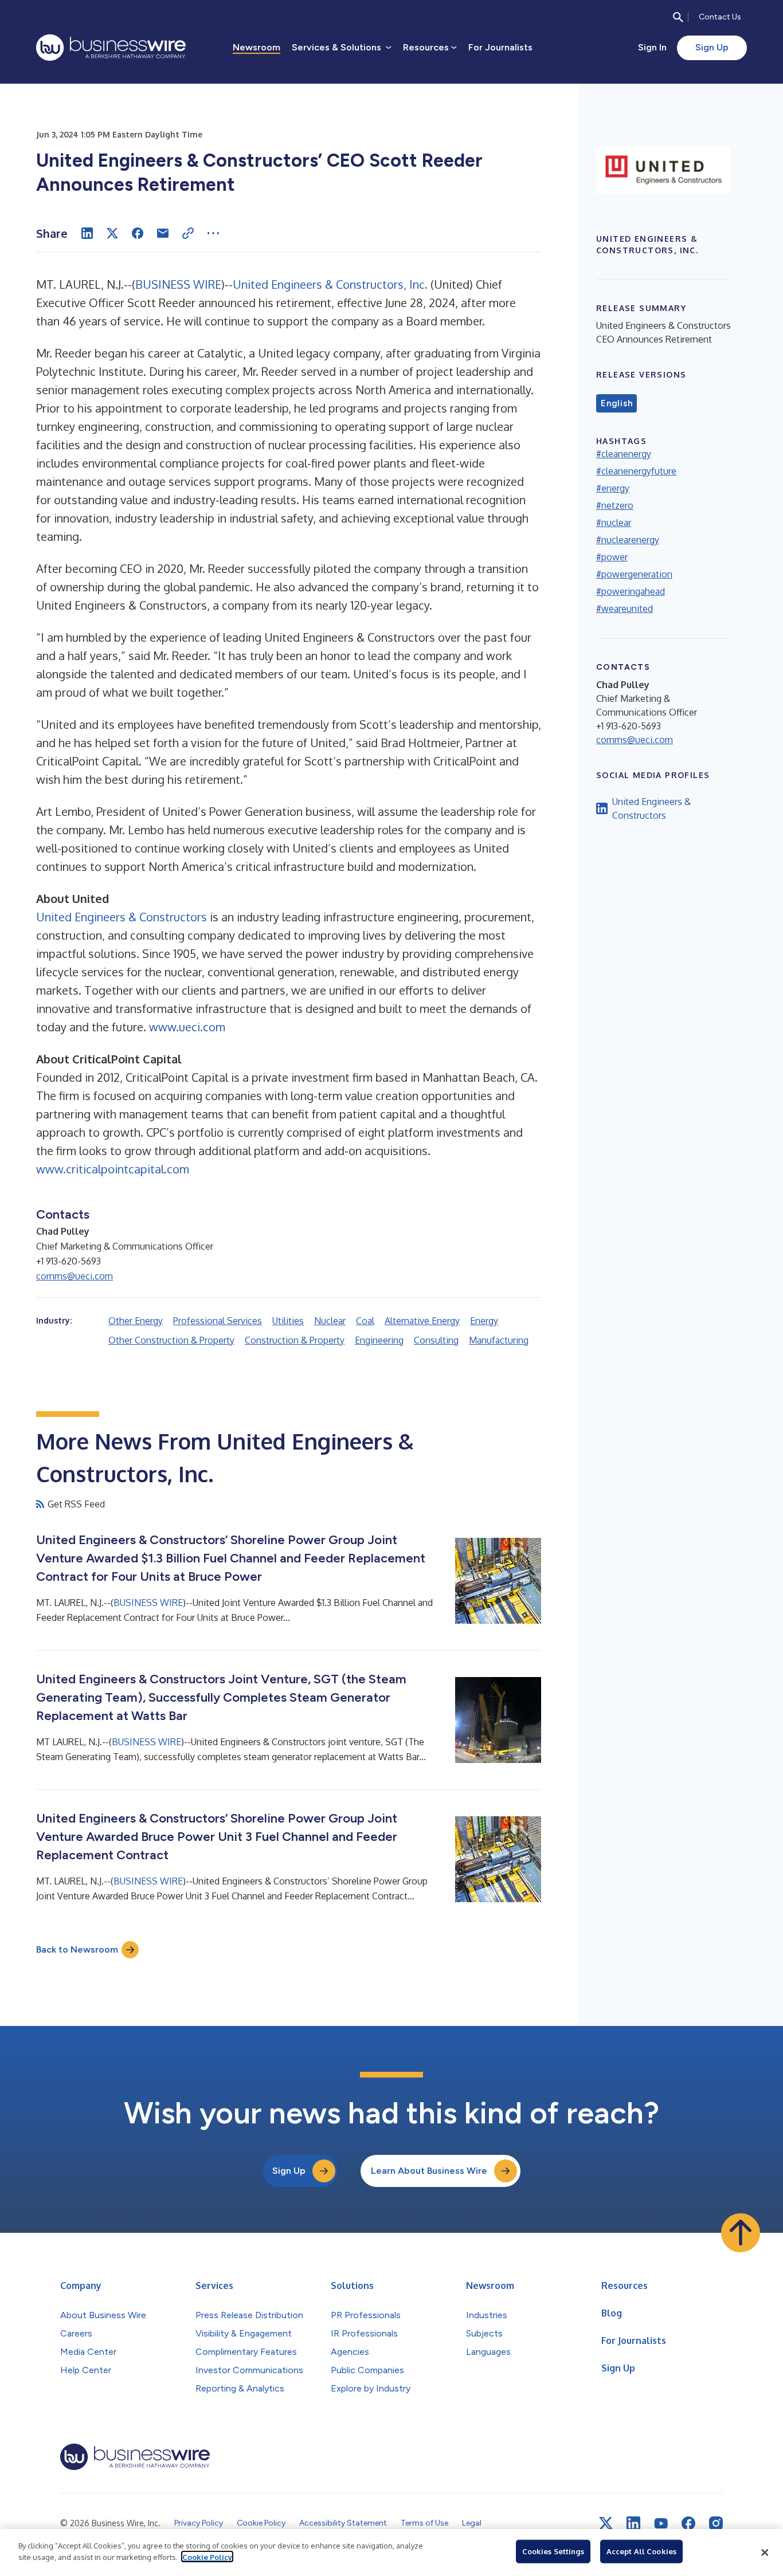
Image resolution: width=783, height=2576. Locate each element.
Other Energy (136, 1321)
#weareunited (625, 608)
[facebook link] (688, 2523)
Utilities (288, 1321)
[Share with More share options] (213, 233)
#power (612, 557)
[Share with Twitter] (112, 233)
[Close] (765, 2553)
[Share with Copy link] (188, 233)
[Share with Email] (163, 233)
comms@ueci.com (75, 1276)
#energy (613, 488)
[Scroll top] (741, 2233)
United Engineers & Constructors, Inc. (330, 284)
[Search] (678, 17)
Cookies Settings (553, 2551)
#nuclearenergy (628, 540)
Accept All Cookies (641, 2551)
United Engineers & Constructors (122, 917)
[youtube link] (661, 2524)
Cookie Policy (207, 2557)
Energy (484, 1321)
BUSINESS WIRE (178, 284)
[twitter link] (606, 2523)
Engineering (379, 1340)
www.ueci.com (187, 1027)
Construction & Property (295, 1340)
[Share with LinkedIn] (87, 233)
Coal (365, 1321)
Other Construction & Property (171, 1340)
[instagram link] (716, 2523)
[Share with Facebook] (138, 233)
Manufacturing (499, 1340)
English (616, 403)
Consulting (436, 1340)
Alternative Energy (422, 1321)
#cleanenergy (624, 454)
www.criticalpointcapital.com (113, 1169)
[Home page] (111, 48)
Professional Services (218, 1321)
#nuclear (614, 523)
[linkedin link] (633, 2523)
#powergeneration (634, 574)
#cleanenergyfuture (636, 471)
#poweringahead (631, 591)
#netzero (615, 505)
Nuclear (330, 1321)
